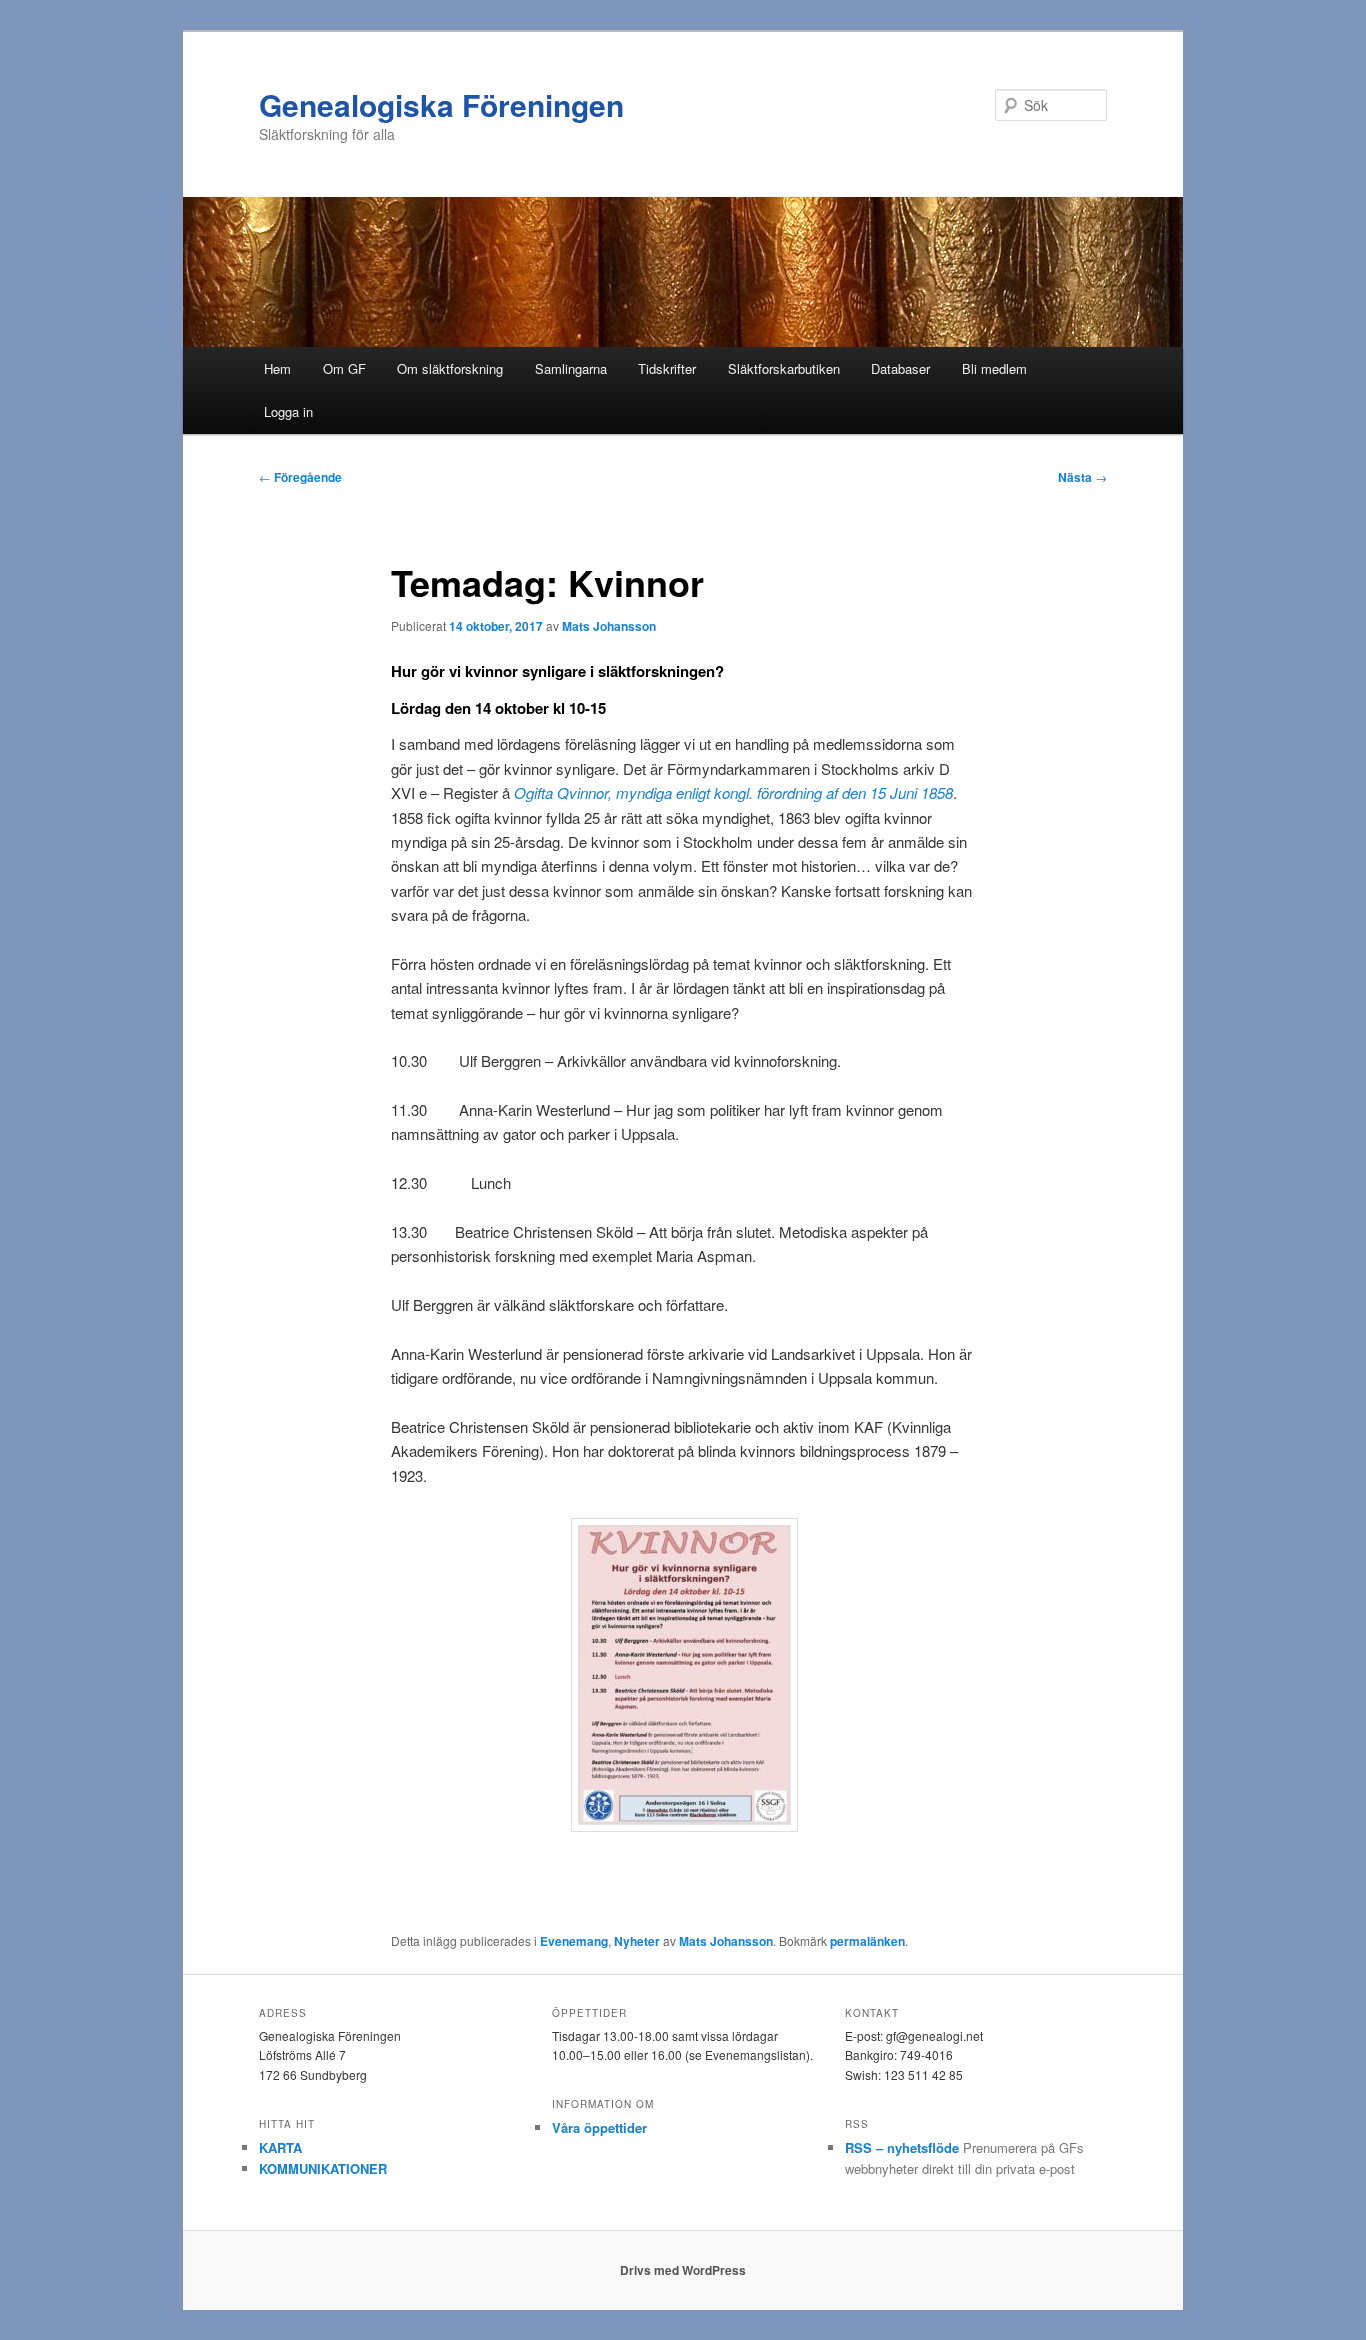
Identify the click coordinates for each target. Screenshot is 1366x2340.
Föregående (300, 477)
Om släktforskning (450, 368)
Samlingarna (571, 368)
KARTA (280, 2147)
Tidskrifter (667, 368)
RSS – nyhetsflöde (902, 2147)
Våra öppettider (599, 2127)
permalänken (867, 1941)
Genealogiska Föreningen (441, 104)
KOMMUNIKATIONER (323, 2168)
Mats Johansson (609, 626)
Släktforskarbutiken (784, 368)
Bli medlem (994, 368)
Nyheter (637, 1941)
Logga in (288, 411)
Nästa (1082, 477)
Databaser (900, 368)
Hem (277, 368)
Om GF (344, 368)
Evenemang (574, 1941)
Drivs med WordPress (683, 2270)
